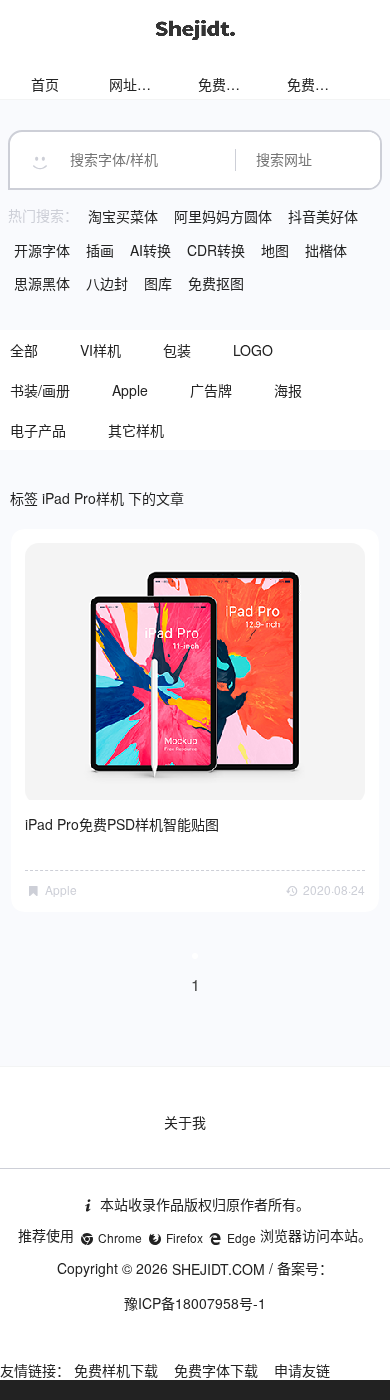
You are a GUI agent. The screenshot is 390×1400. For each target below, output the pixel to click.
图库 (158, 283)
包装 (177, 350)
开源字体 (42, 250)
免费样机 (226, 84)
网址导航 (137, 84)
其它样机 (136, 430)
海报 (288, 390)
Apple (130, 390)
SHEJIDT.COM (218, 1269)
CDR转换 (216, 250)
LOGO (253, 350)
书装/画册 (40, 390)
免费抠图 (216, 283)
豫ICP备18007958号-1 (195, 1303)
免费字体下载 (216, 1370)
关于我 (185, 1122)
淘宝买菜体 (123, 216)
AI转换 (150, 250)
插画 (100, 250)
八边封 (107, 283)
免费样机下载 (116, 1370)
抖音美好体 (323, 216)
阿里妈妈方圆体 (223, 216)
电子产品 (38, 430)
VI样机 (100, 350)
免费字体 (315, 84)
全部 (24, 350)
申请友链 (302, 1370)
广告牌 (211, 390)
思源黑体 (42, 283)
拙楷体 (326, 250)
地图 (275, 250)
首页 (45, 84)
